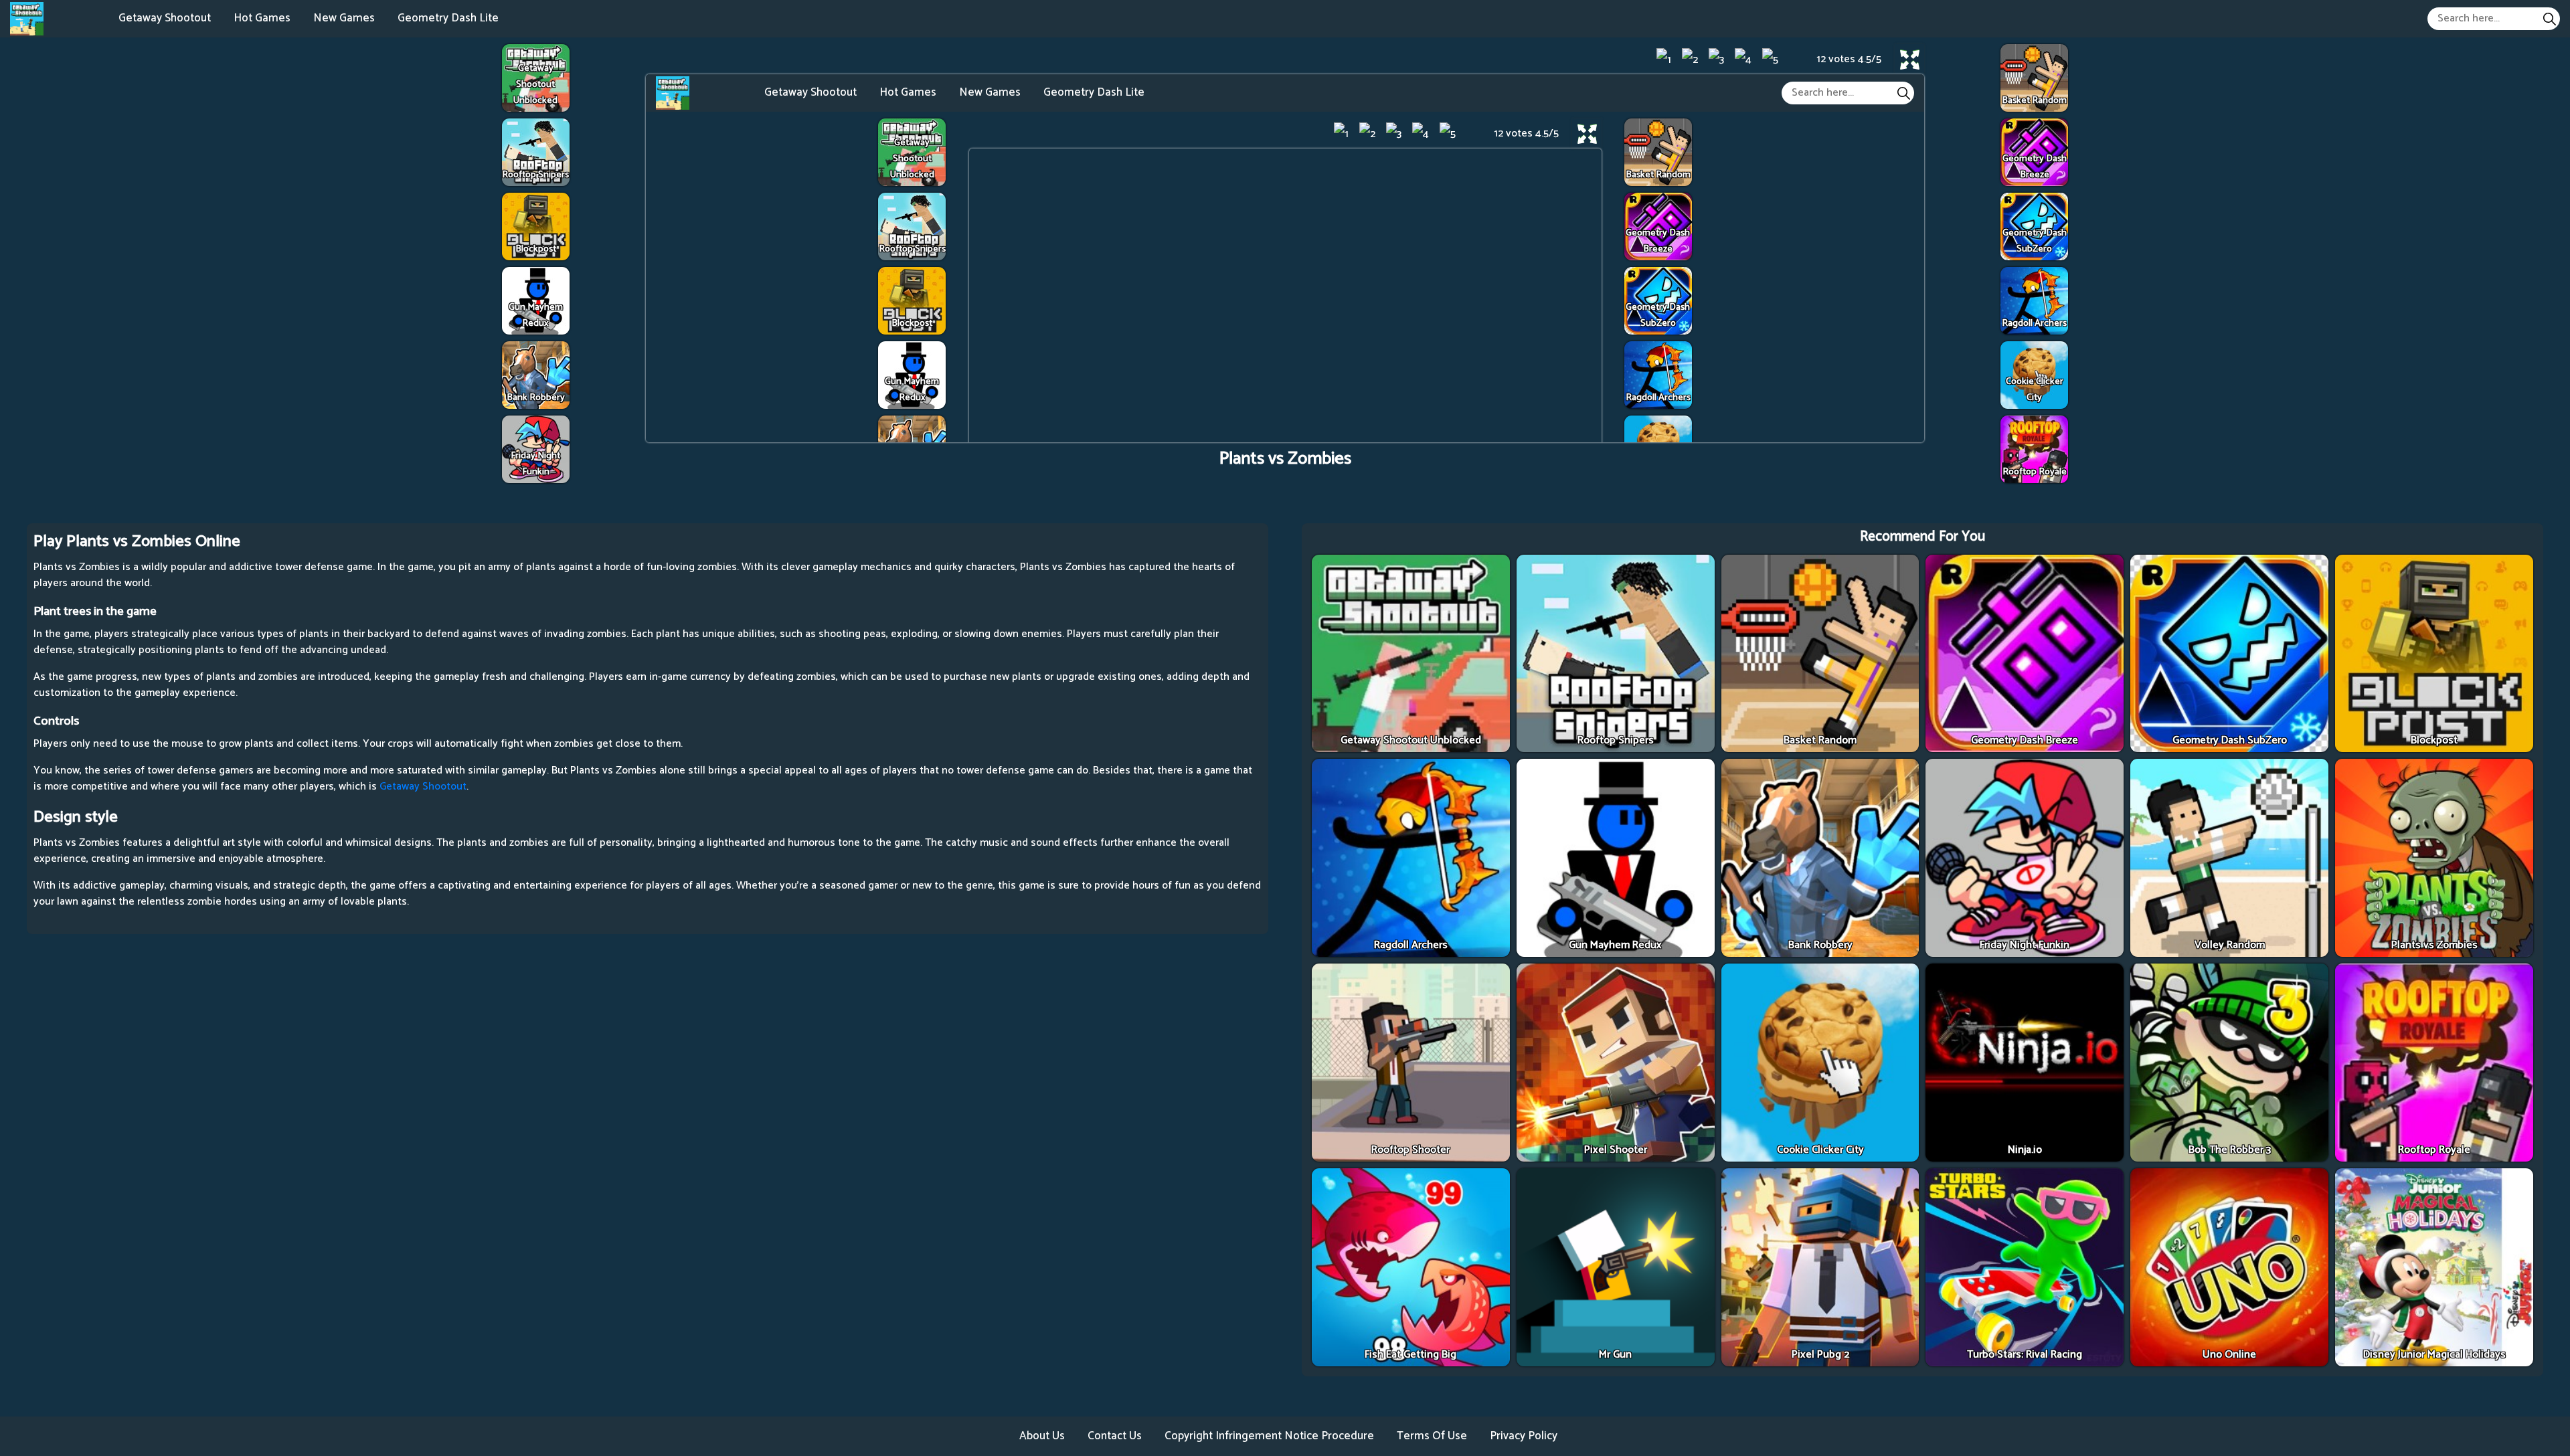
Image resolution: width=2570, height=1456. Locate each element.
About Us (1042, 1436)
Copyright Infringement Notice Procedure (1269, 1436)
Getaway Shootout (165, 18)
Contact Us (1115, 1436)
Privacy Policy (1524, 1436)
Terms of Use (1432, 1436)
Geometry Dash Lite (448, 18)
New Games (344, 18)
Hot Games (262, 18)
